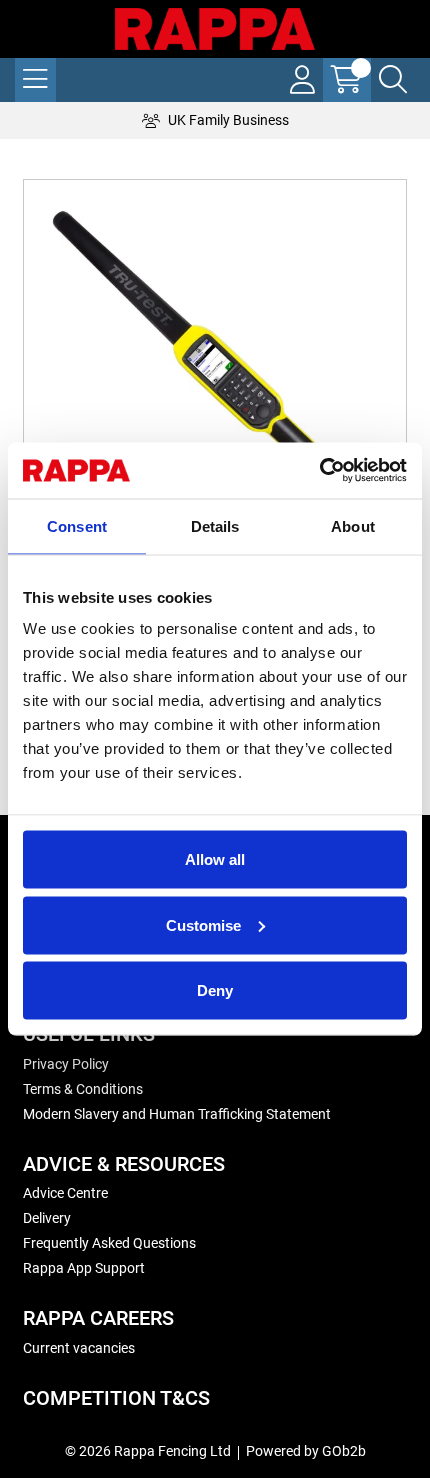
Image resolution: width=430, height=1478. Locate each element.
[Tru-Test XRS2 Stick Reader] (215, 371)
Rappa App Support (84, 1268)
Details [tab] (215, 525)
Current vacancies (79, 1348)
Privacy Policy (66, 1064)
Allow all (215, 859)
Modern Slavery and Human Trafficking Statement (177, 1114)
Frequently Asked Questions (109, 1243)
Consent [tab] (77, 525)
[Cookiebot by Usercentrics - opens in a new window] (319, 471)
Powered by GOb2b (306, 1451)
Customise (203, 924)
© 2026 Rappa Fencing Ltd (148, 1451)
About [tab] (353, 525)
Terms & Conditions (83, 1089)
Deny (215, 990)
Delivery (47, 1218)
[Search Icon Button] (393, 80)
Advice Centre (65, 1193)
